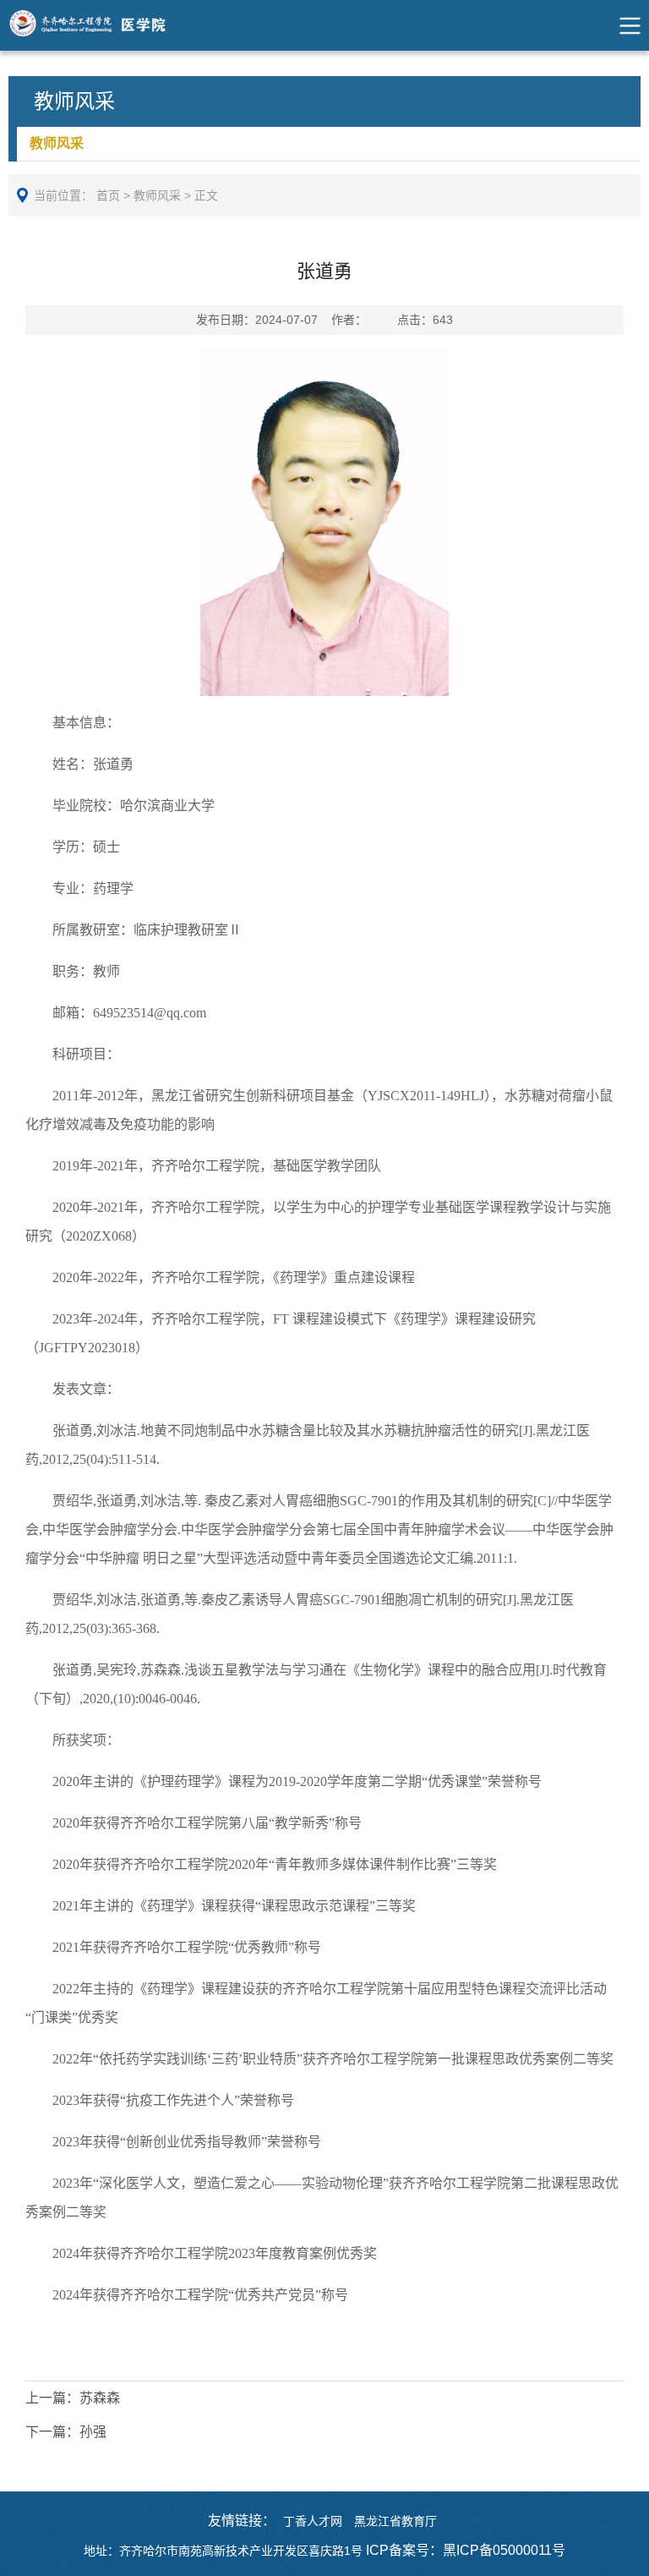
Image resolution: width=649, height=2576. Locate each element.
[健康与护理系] (104, 25)
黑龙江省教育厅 (395, 2521)
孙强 (66, 2432)
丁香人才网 (313, 2521)
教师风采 (57, 143)
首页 (108, 195)
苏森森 (73, 2398)
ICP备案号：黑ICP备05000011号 (466, 2550)
